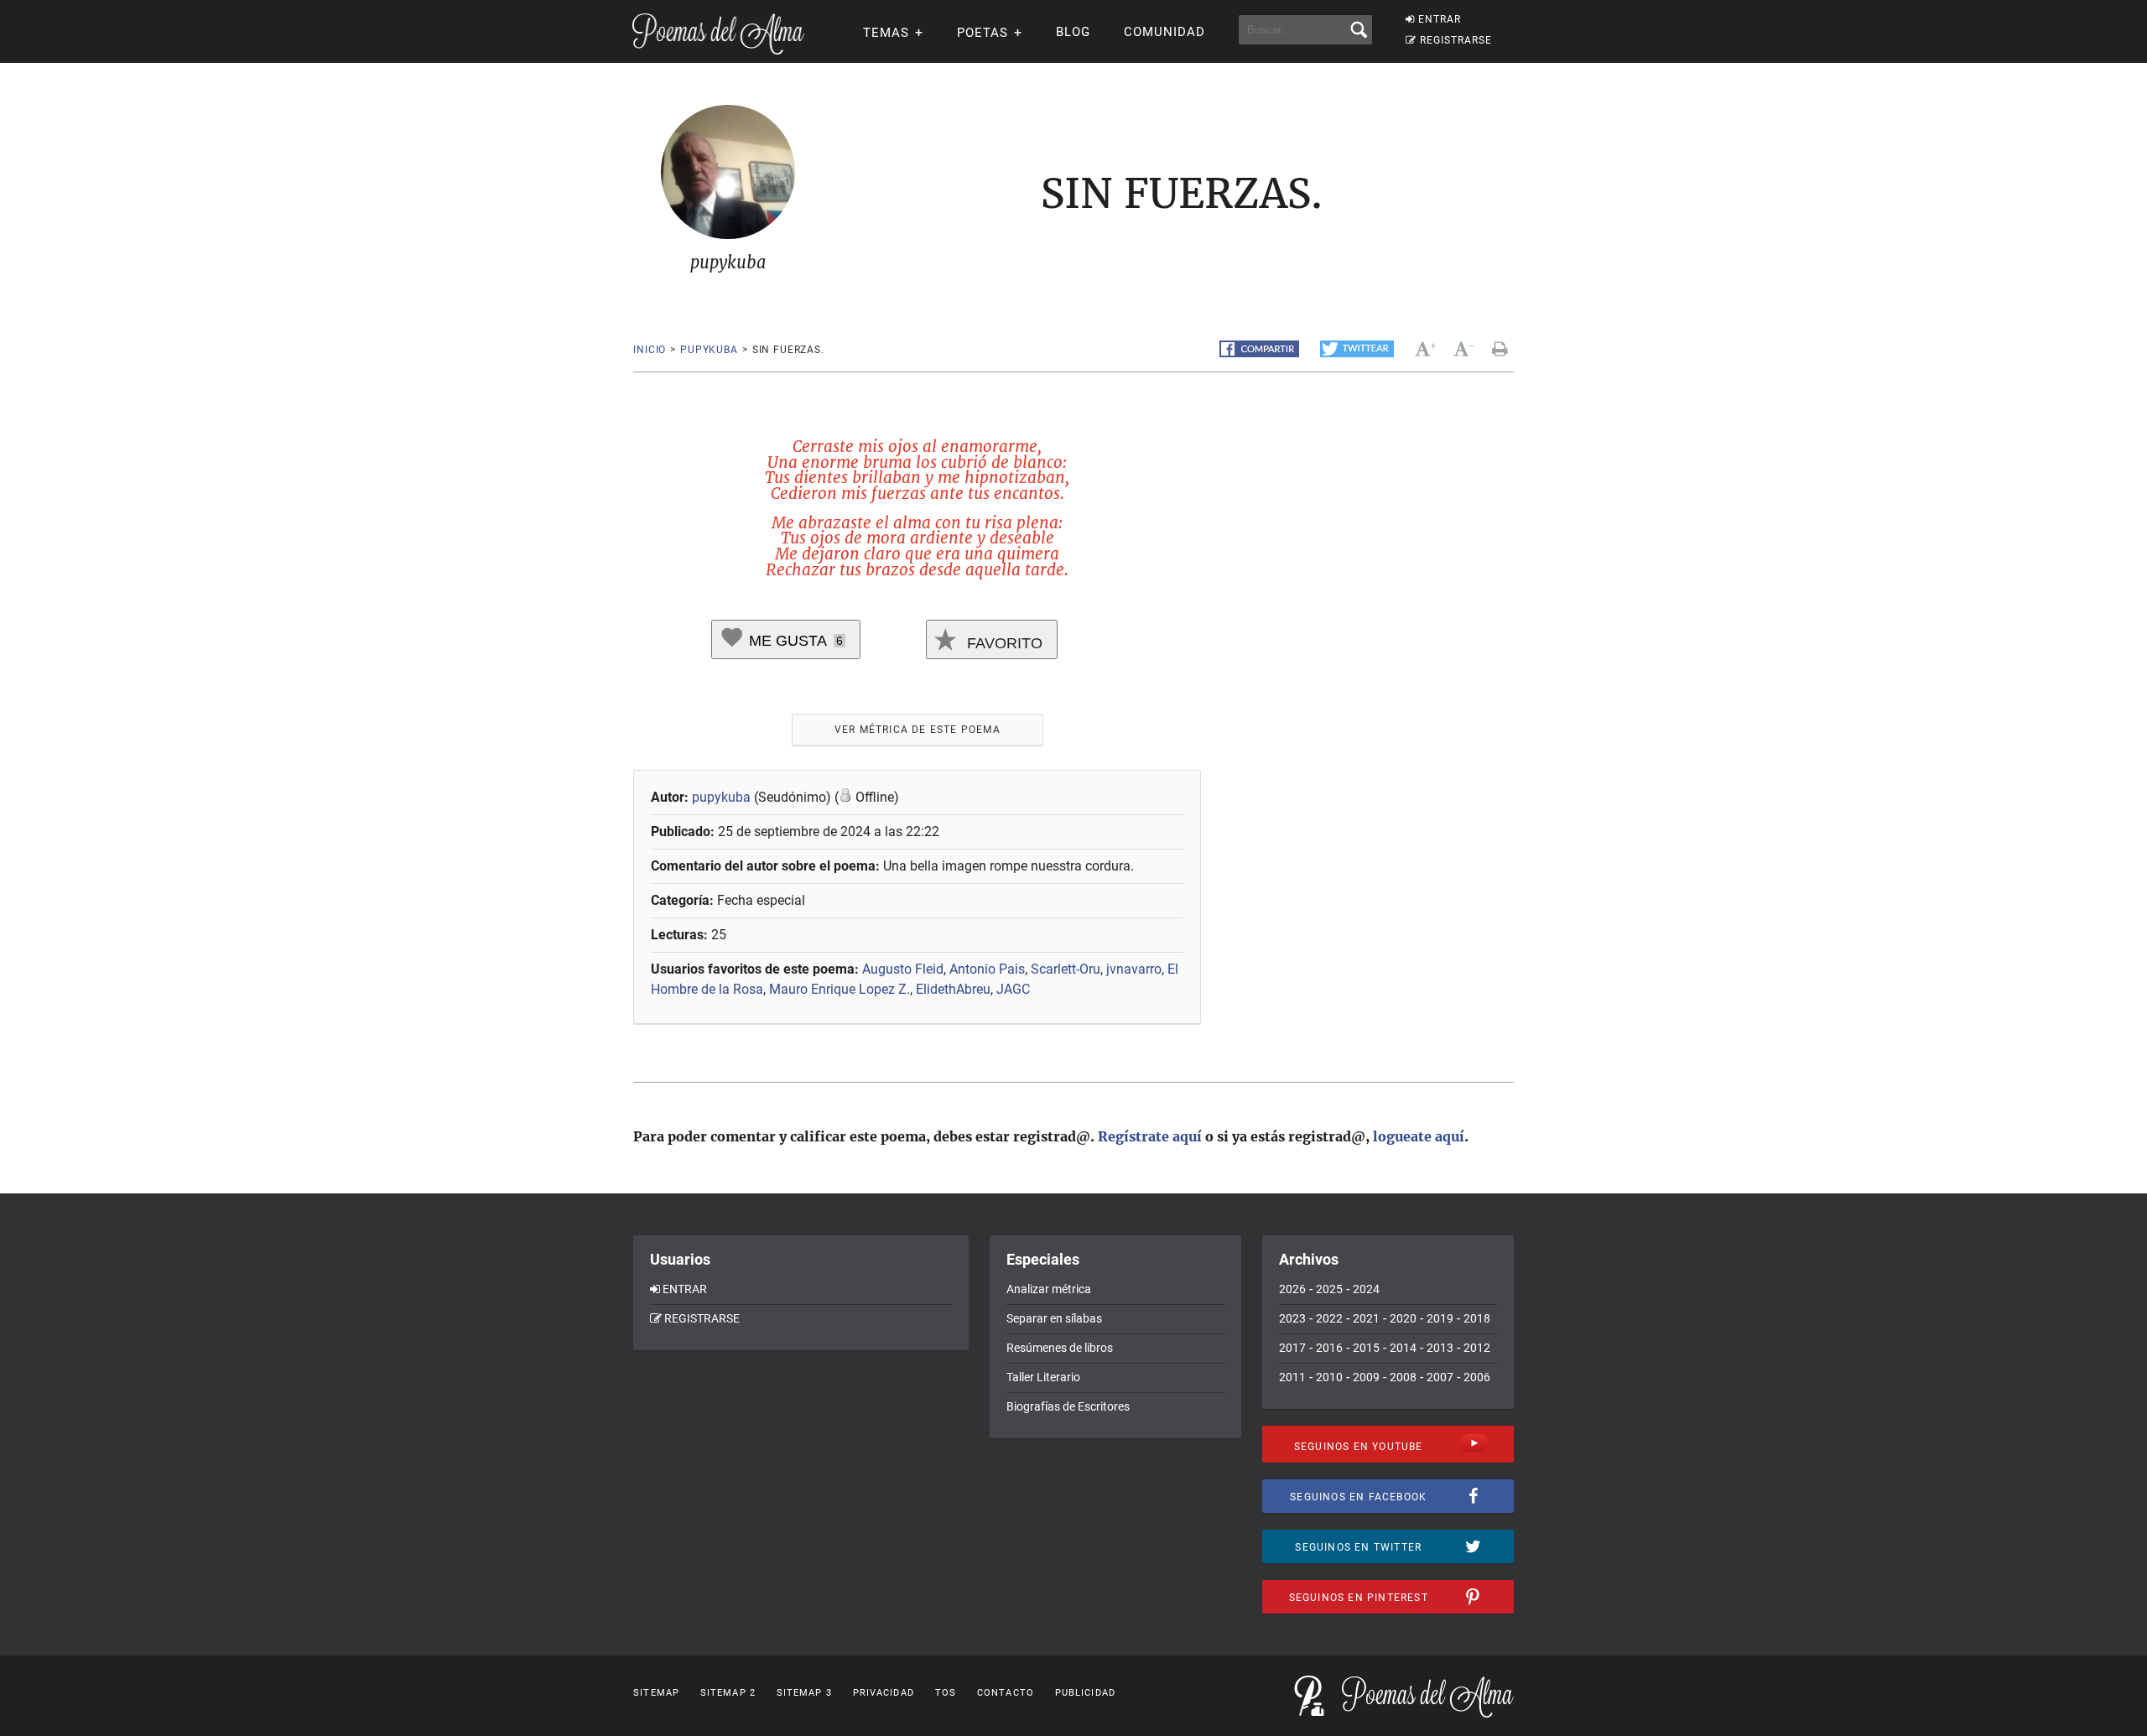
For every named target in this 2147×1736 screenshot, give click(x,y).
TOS (946, 1693)
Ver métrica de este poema (918, 730)
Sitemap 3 (804, 1693)
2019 (1440, 1318)
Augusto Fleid (903, 969)
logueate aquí (1419, 1136)
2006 (1477, 1377)
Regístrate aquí (1150, 1136)
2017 (1292, 1348)
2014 (1403, 1348)
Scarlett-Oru (1066, 969)
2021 (1366, 1318)
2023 (1292, 1318)
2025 (1329, 1289)
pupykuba (709, 350)
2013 (1440, 1348)
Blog (1073, 32)
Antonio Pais (987, 969)
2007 (1440, 1377)
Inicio (650, 350)
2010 (1329, 1377)
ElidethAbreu (953, 989)
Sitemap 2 (728, 1693)
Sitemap (656, 1693)
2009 (1366, 1377)
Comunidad (1164, 32)
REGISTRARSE (1456, 40)
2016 (1329, 1348)
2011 (1292, 1377)
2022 (1329, 1318)
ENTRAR (1440, 19)
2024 (1366, 1289)
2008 (1403, 1377)
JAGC (1013, 989)
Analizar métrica (1049, 1289)
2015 (1366, 1348)
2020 (1403, 1318)
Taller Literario (1043, 1377)
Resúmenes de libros (1060, 1348)
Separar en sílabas (1054, 1318)
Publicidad (1085, 1693)
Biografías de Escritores (1068, 1406)
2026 (1292, 1289)
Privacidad (884, 1693)
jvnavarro (1134, 969)
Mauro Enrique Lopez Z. (840, 989)
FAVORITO (1003, 643)
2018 (1477, 1318)
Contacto (1006, 1693)
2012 (1477, 1348)
